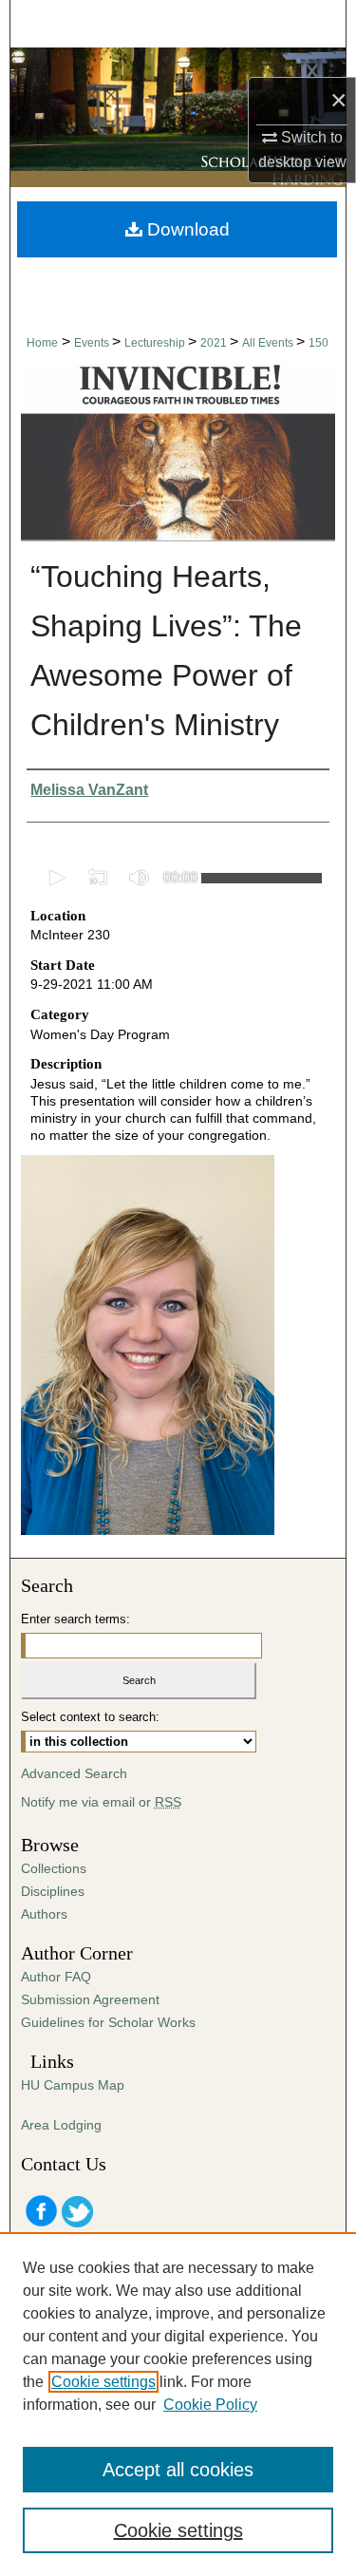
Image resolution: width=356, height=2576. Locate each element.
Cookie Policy (210, 2405)
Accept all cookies (178, 2470)
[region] (178, 2404)
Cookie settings (103, 2382)
